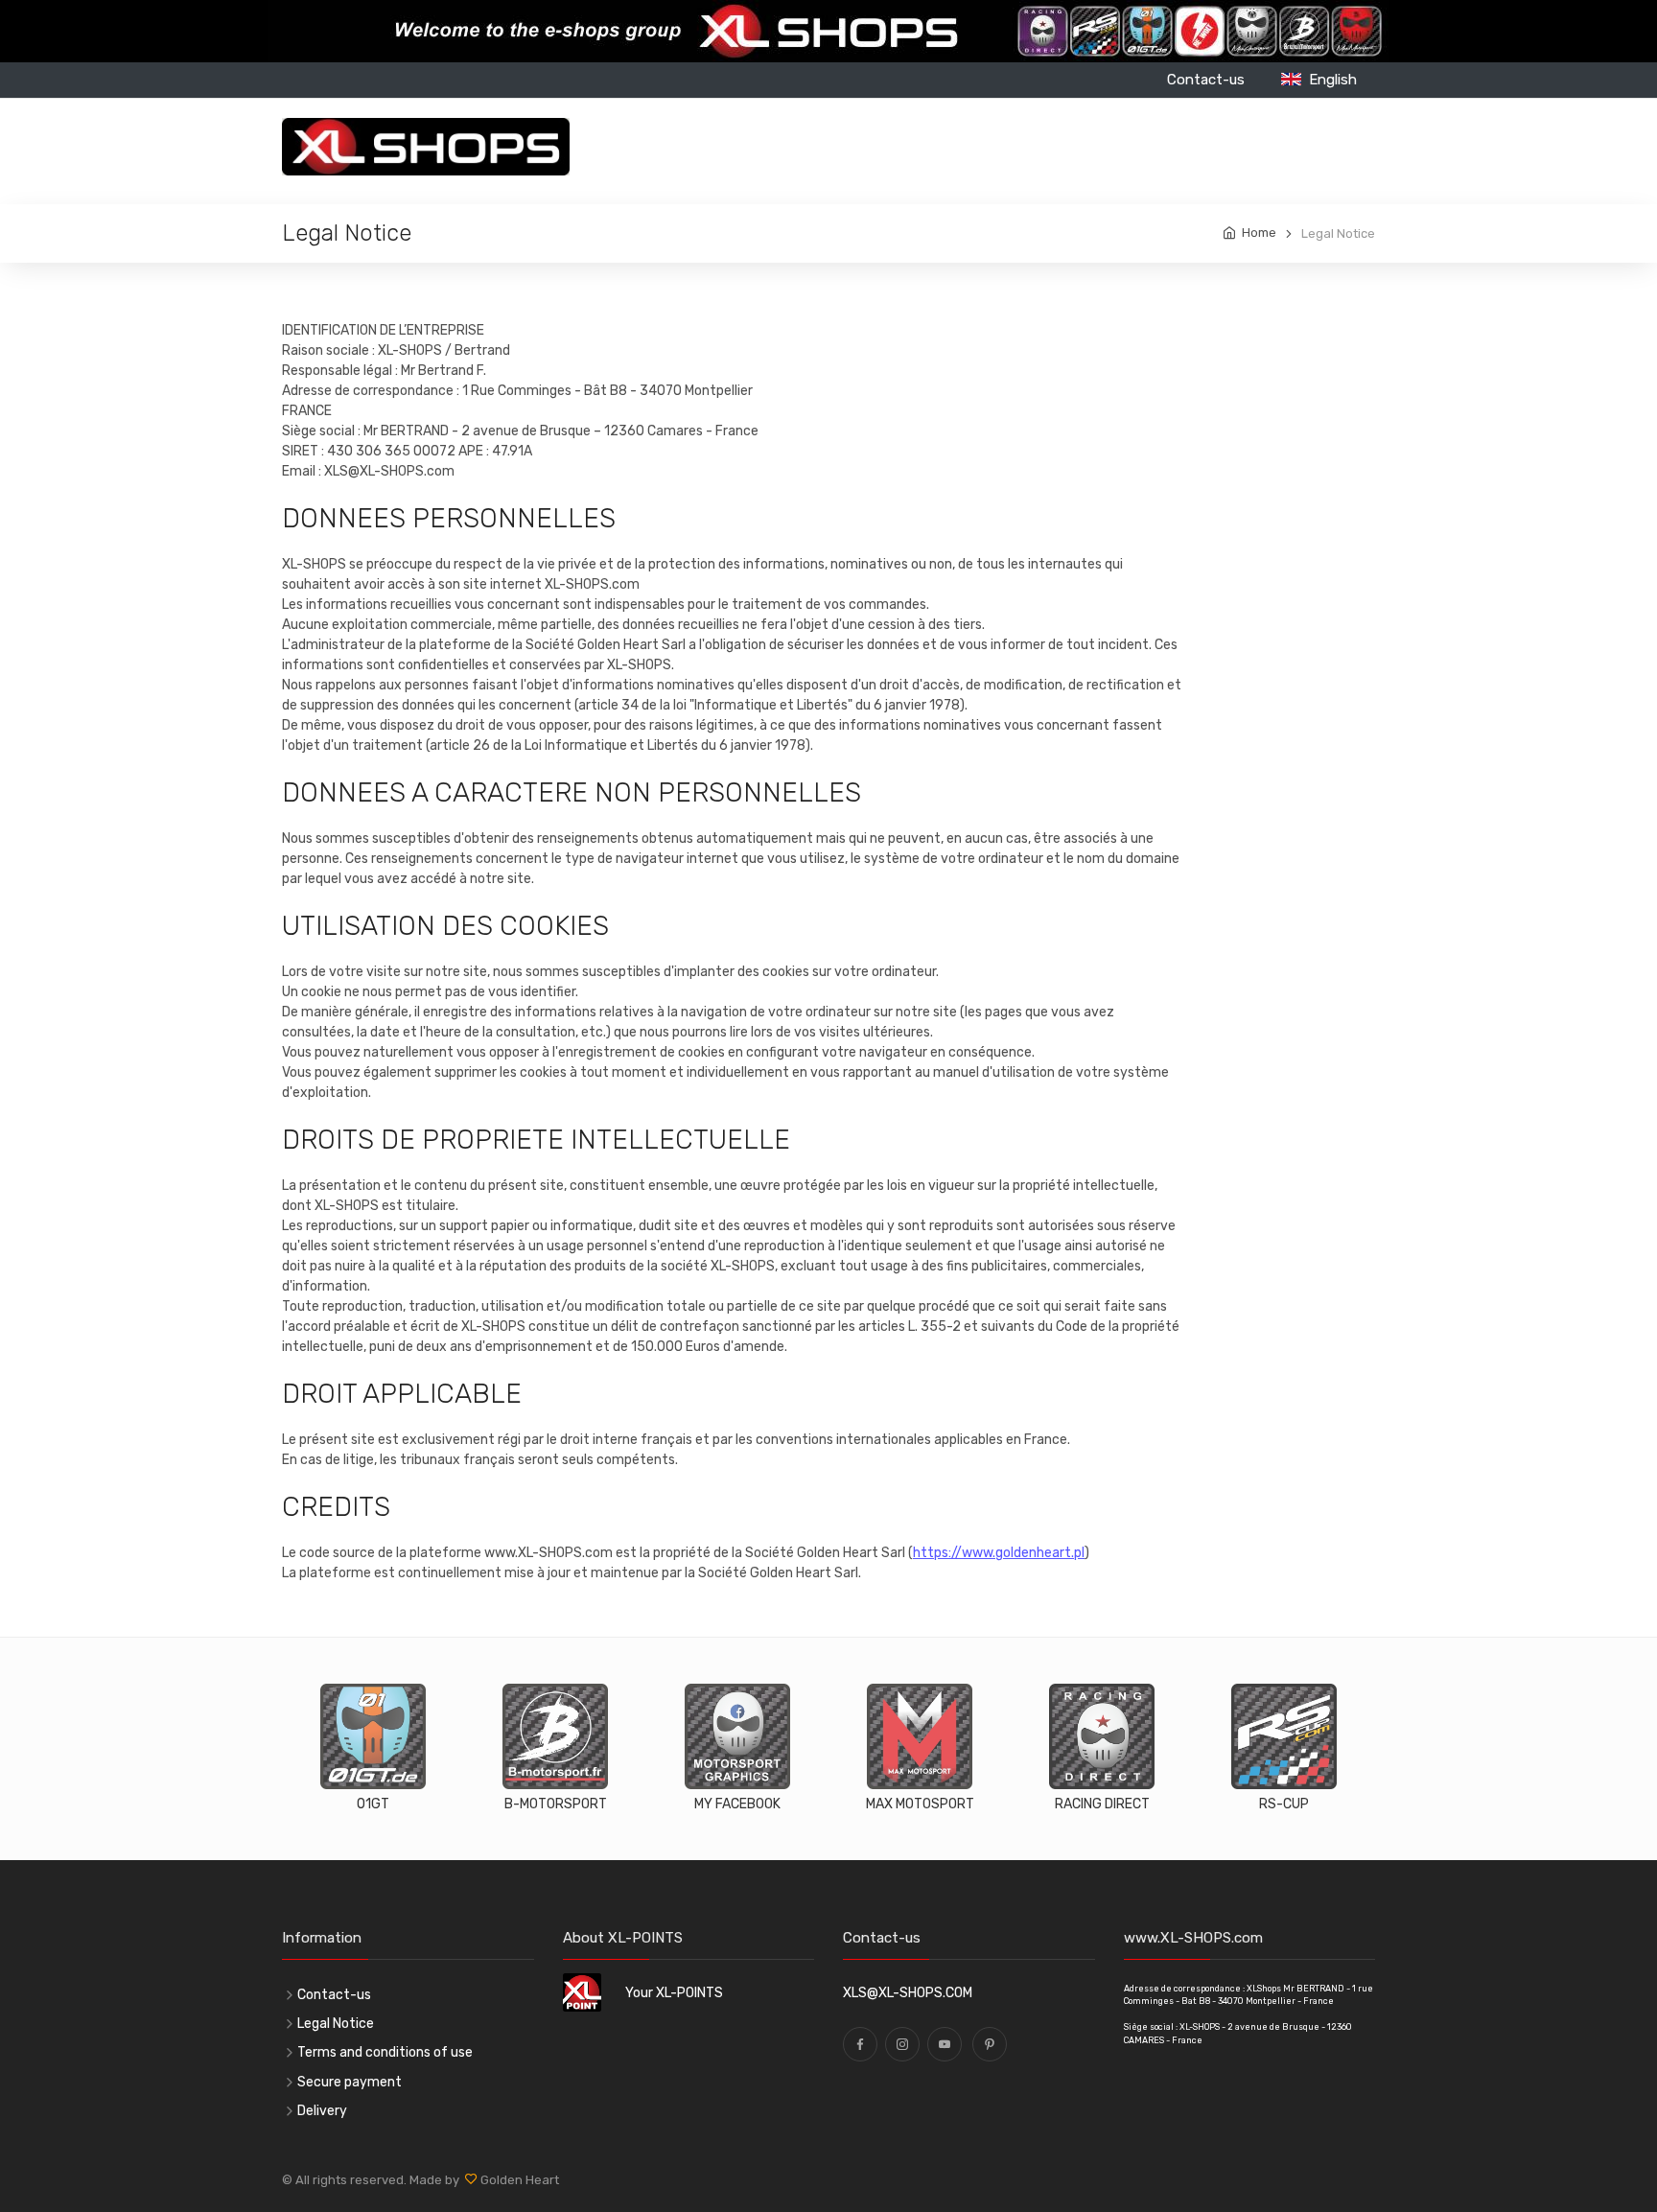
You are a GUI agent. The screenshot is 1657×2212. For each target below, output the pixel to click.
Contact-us (1206, 80)
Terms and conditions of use (385, 2052)
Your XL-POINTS (674, 1993)
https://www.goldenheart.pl (999, 1553)
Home (1259, 233)
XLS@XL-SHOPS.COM (908, 1993)
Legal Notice (336, 2024)
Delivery (322, 2111)
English (1329, 80)
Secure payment (350, 2082)
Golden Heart (518, 2180)
